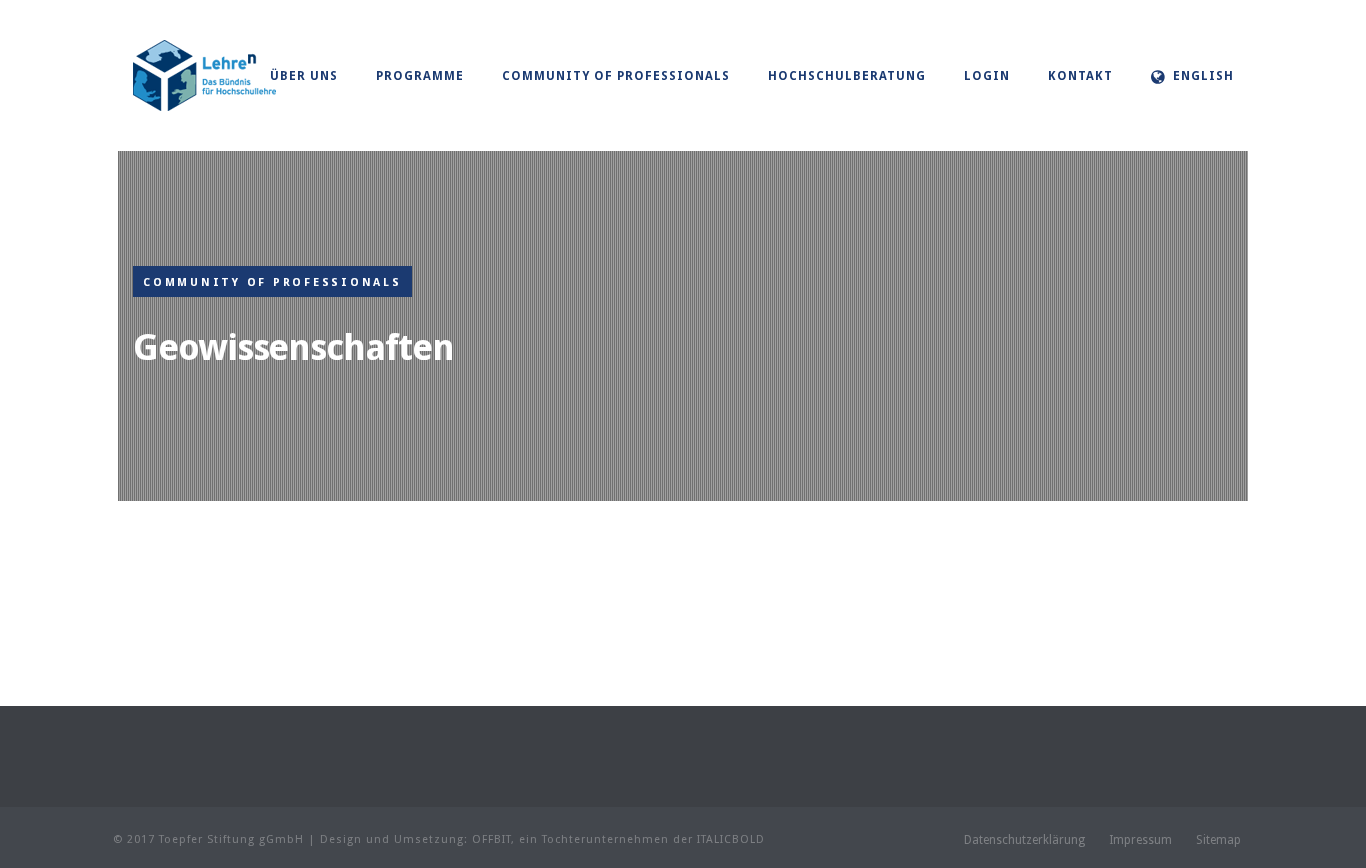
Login (987, 76)
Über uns (304, 76)
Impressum (1140, 840)
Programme (420, 76)
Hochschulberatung (847, 76)
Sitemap (1218, 840)
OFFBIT (491, 839)
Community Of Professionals (616, 76)
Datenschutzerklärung (1024, 840)
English (1203, 76)
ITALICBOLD (731, 839)
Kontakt (1080, 76)
